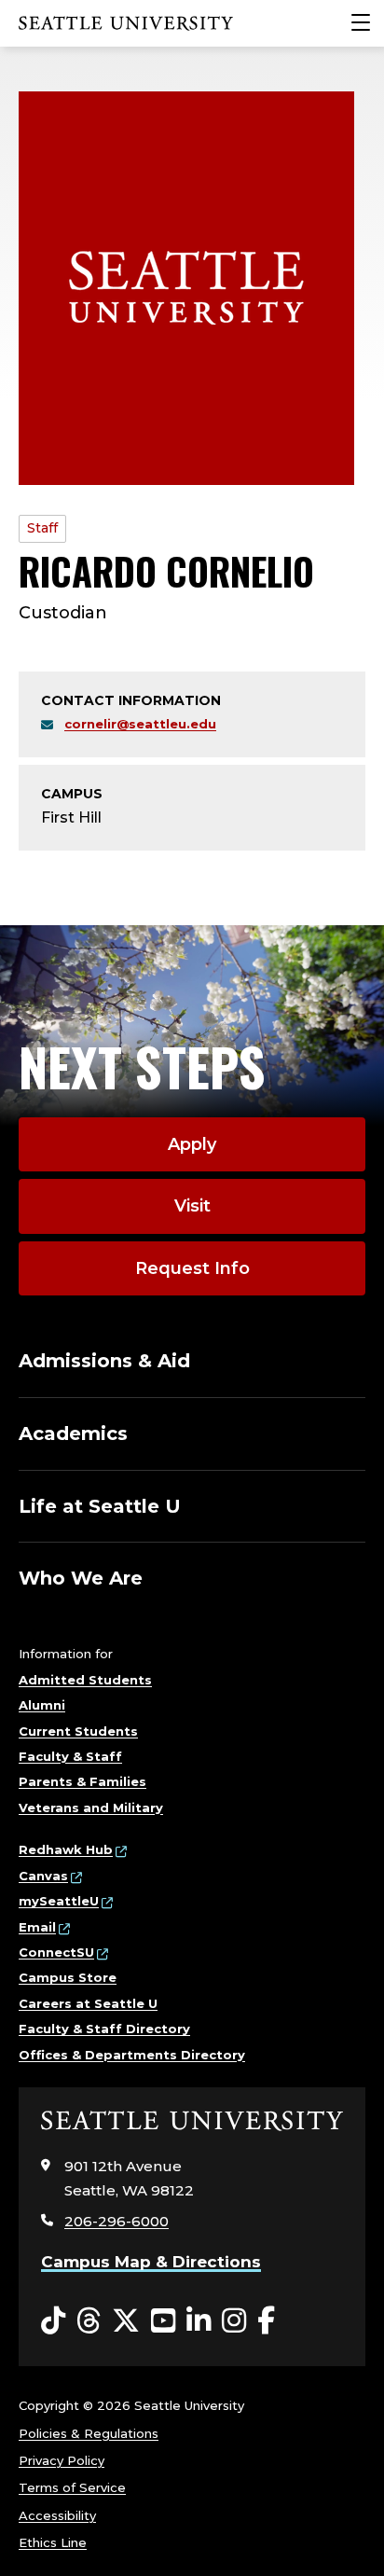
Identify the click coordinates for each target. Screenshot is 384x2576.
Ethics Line (53, 2542)
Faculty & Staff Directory (104, 2029)
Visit (192, 1206)
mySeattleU (59, 1901)
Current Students (78, 1731)
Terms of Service (72, 2487)
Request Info (192, 1268)
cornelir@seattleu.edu (140, 724)
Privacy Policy (62, 2460)
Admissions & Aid (104, 1361)
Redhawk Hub (66, 1849)
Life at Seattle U (100, 1506)
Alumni (42, 1705)
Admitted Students (85, 1680)
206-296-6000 (117, 2221)
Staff (42, 528)
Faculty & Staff (70, 1756)
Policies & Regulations (89, 2433)
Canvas (43, 1876)
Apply (192, 1144)
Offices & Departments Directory (132, 2055)
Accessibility (57, 2515)
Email (37, 1927)
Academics (73, 1433)
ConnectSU (56, 1952)
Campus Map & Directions (151, 2262)
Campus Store (68, 1977)
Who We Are (81, 1578)
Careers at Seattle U (88, 2003)
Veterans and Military (91, 1807)
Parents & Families (82, 1781)
